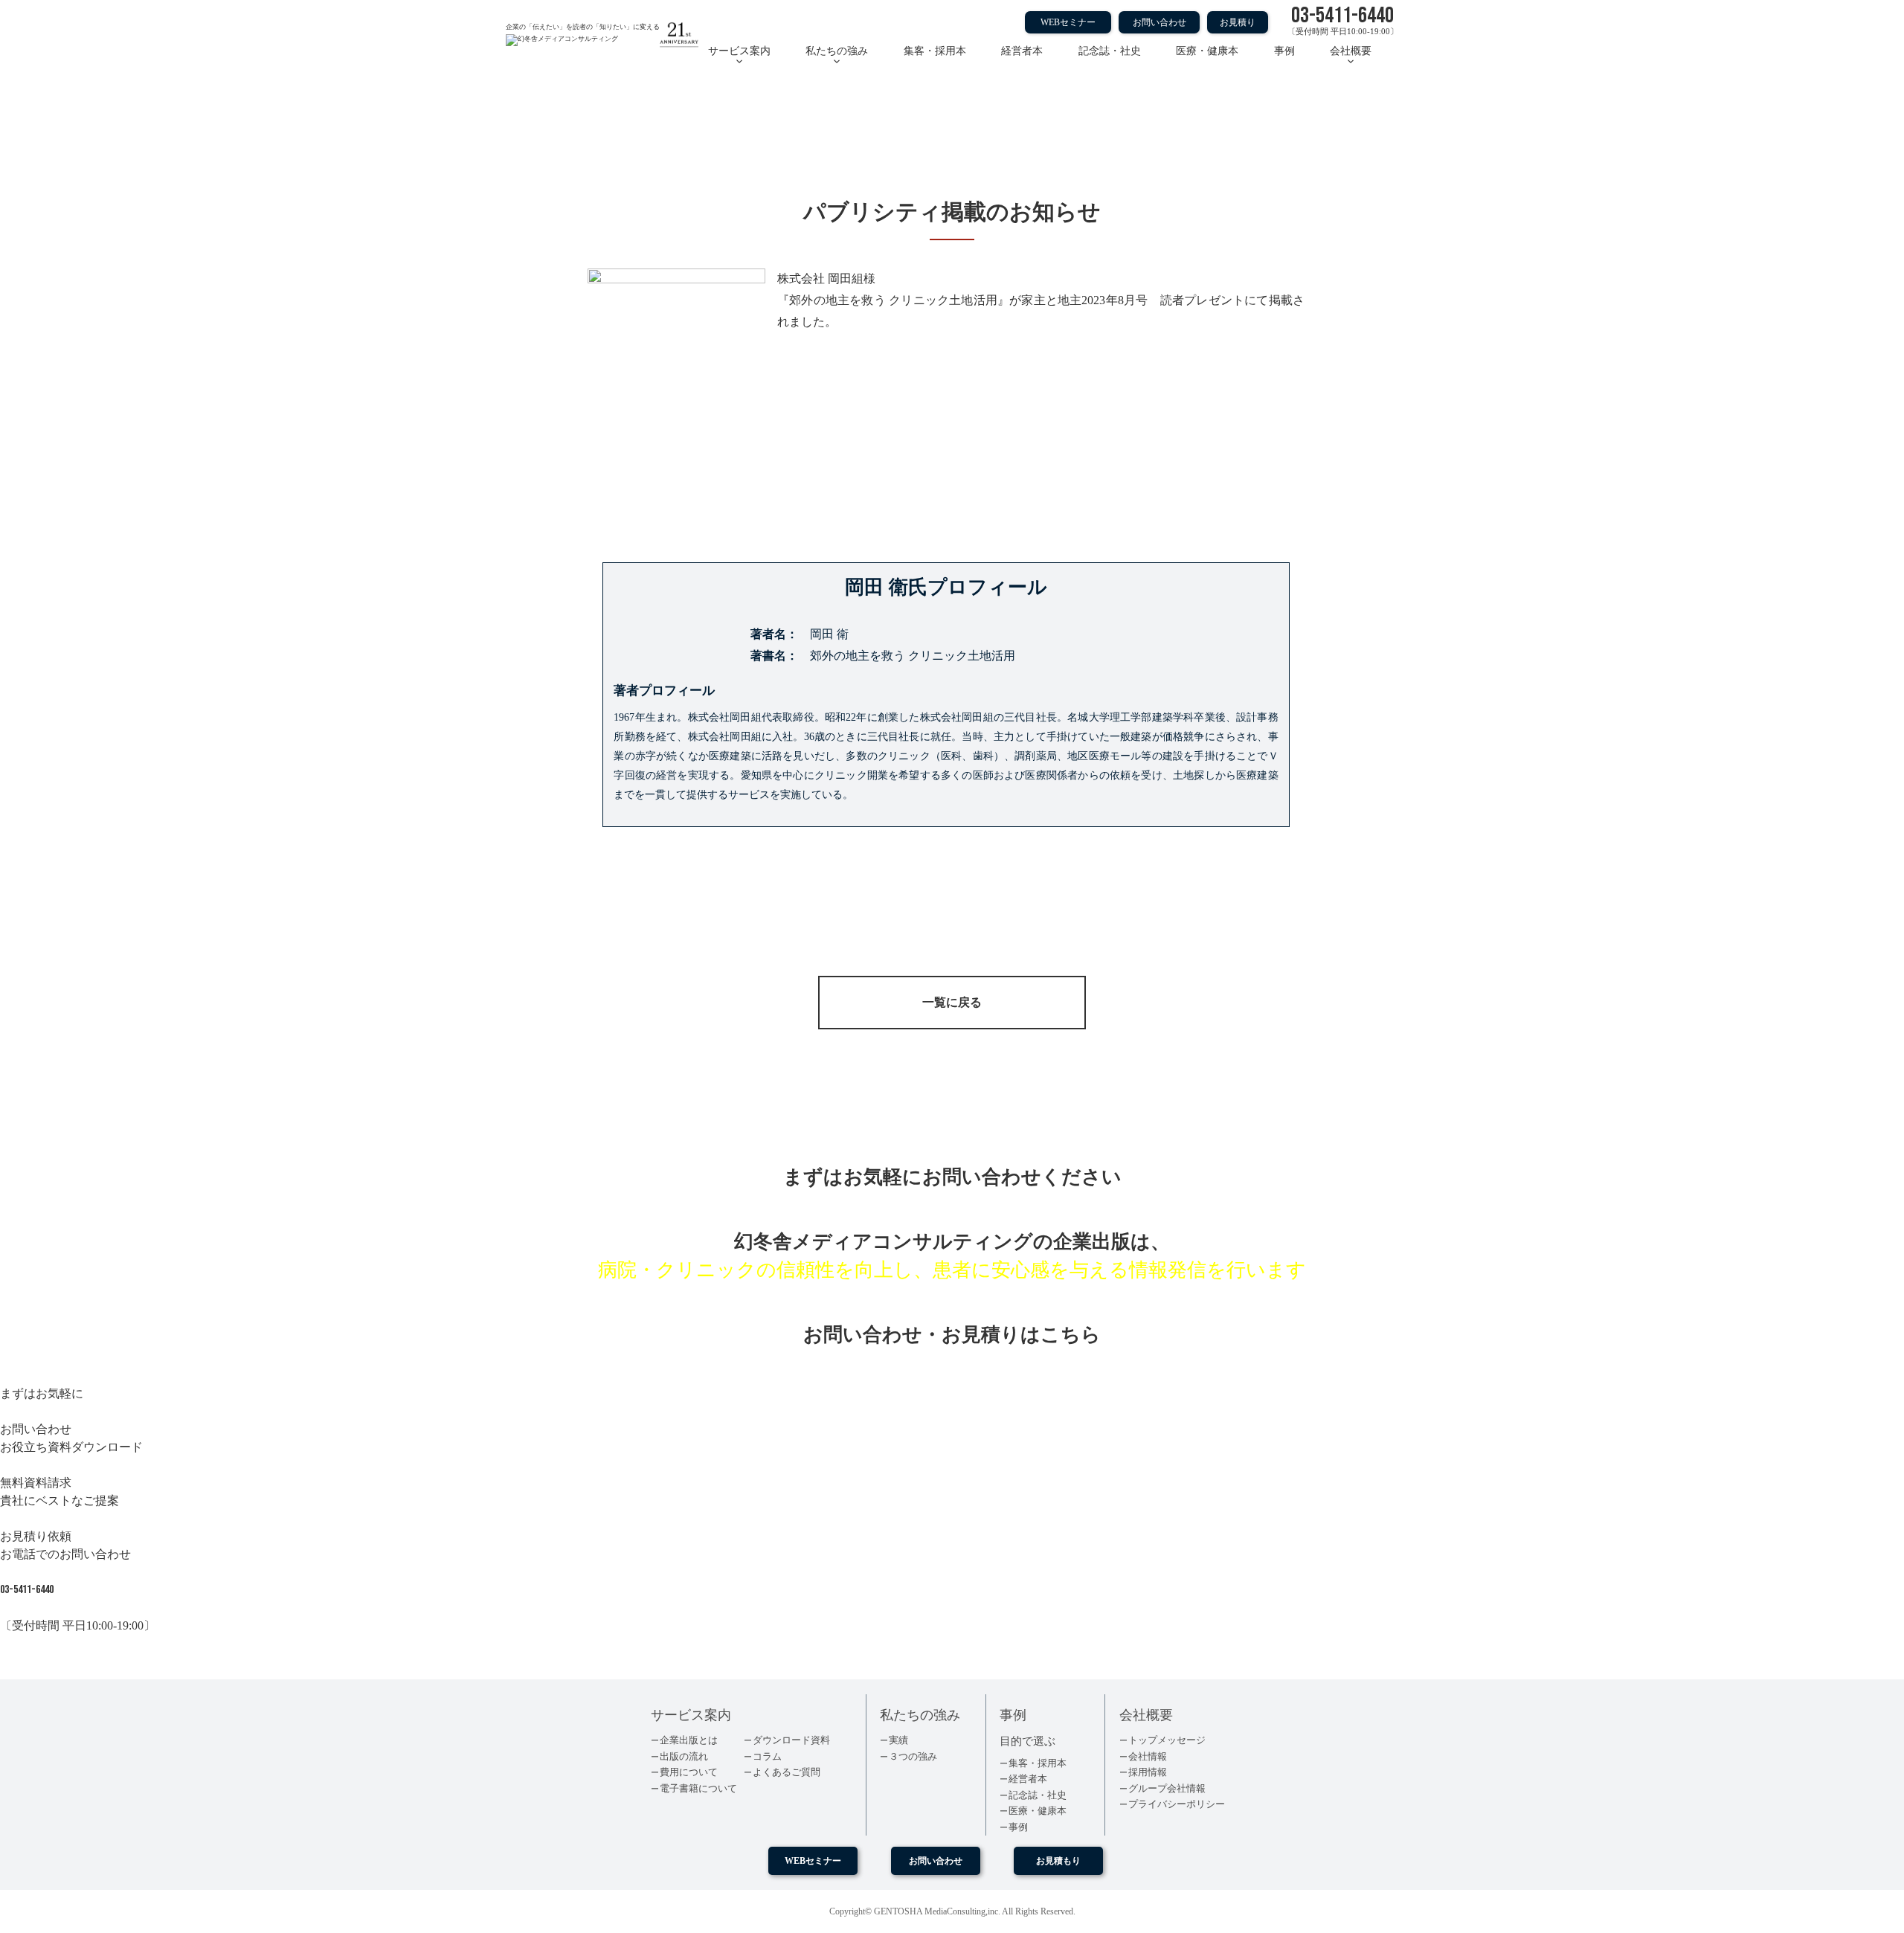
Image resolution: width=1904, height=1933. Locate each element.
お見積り (1238, 22)
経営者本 (1022, 51)
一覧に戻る (952, 1002)
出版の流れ (684, 1756)
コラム (767, 1756)
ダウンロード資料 (791, 1740)
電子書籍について (698, 1788)
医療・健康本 (1207, 51)
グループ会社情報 (1167, 1788)
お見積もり (1058, 1861)
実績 (898, 1740)
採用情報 (1148, 1772)
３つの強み (913, 1756)
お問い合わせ (1160, 22)
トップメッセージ (1167, 1740)
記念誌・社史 (1110, 51)
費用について (689, 1772)
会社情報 (1148, 1756)
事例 (1284, 51)
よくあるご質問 (787, 1772)
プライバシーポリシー (1177, 1804)
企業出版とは (689, 1740)
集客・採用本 (935, 51)
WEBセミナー (1068, 22)
